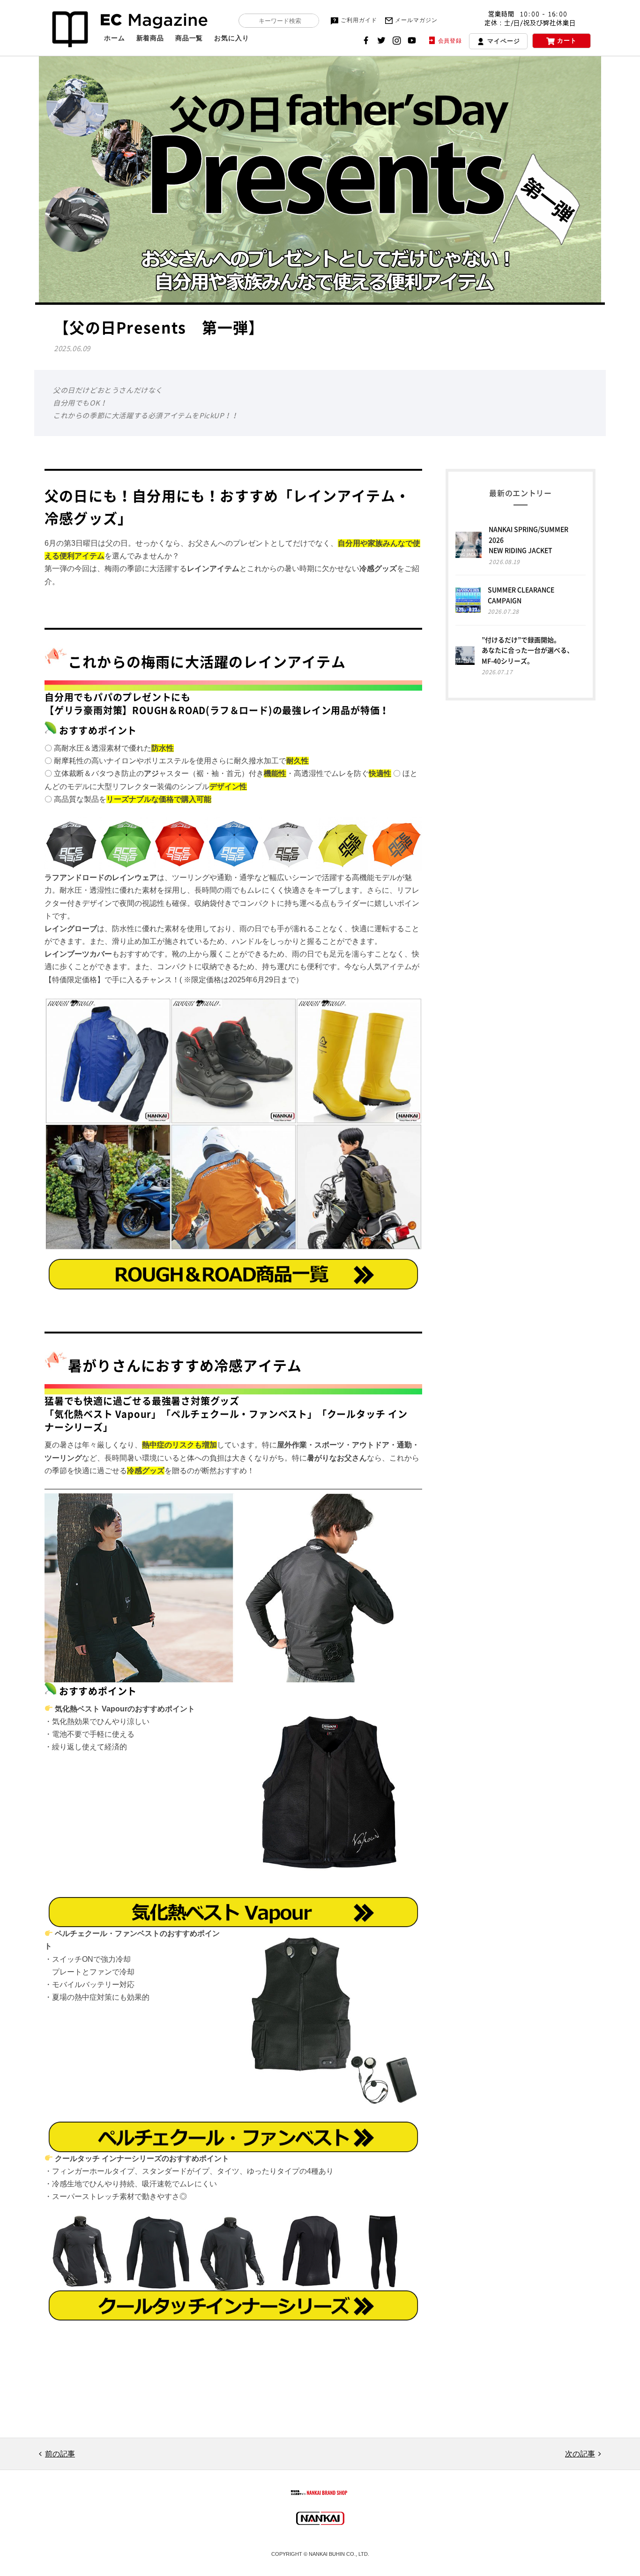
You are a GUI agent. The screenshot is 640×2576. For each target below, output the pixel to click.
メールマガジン (416, 20)
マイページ (503, 41)
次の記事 (580, 2454)
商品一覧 (189, 38)
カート (567, 41)
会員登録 (450, 41)
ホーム (115, 38)
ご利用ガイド (359, 20)
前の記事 (60, 2454)
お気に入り (231, 38)
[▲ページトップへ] (622, 2558)
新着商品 (150, 38)
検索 (251, 21)
